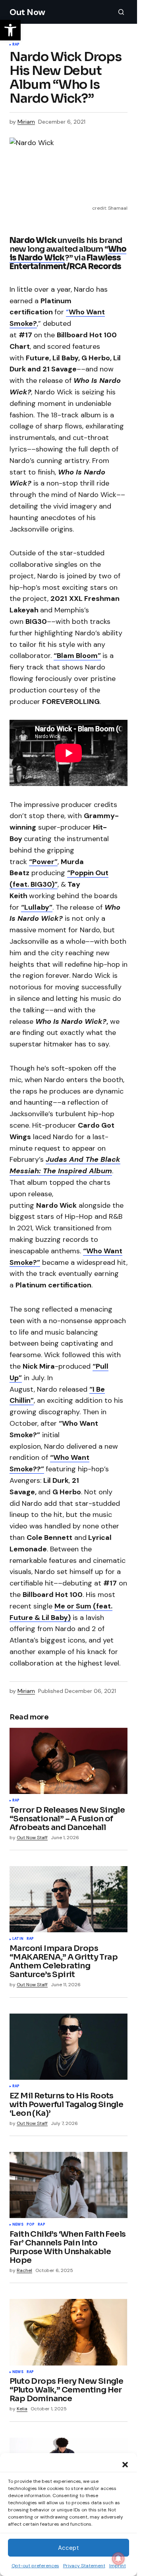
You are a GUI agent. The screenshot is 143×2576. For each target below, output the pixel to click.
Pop (31, 2225)
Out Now (27, 12)
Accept (69, 2548)
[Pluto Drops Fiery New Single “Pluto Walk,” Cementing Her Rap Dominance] (69, 2332)
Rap (16, 45)
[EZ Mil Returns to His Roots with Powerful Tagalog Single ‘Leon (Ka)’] (69, 2047)
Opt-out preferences (35, 2566)
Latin (18, 1939)
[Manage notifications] (118, 2559)
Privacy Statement (84, 2566)
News (18, 2225)
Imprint (118, 2566)
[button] (125, 2464)
